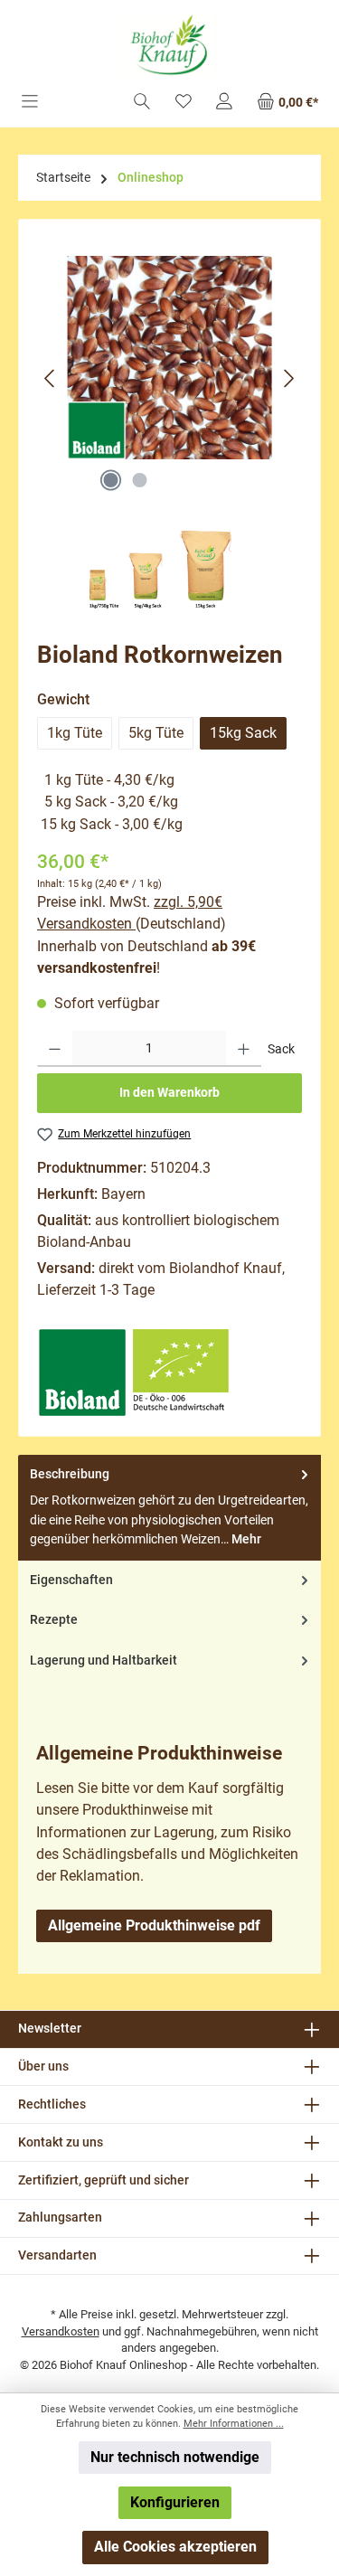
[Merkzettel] (184, 103)
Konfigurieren (175, 2502)
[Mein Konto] (224, 103)
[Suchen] (142, 103)
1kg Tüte (75, 733)
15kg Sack (243, 733)
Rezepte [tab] (54, 1620)
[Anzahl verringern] (55, 1049)
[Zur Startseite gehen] (169, 45)
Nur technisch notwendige (175, 2457)
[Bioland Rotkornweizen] (169, 358)
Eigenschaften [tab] (71, 1580)
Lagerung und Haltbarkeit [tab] (104, 1661)
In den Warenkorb (169, 1093)
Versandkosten (61, 2331)
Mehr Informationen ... (234, 2424)
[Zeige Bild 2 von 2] (140, 480)
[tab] (169, 1508)
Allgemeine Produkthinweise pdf (154, 1925)
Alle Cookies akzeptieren (175, 2547)
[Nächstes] (288, 378)
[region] (169, 378)
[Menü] (30, 103)
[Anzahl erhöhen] (244, 1049)
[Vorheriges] (51, 378)
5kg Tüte (156, 733)
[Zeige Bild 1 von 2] (111, 480)
